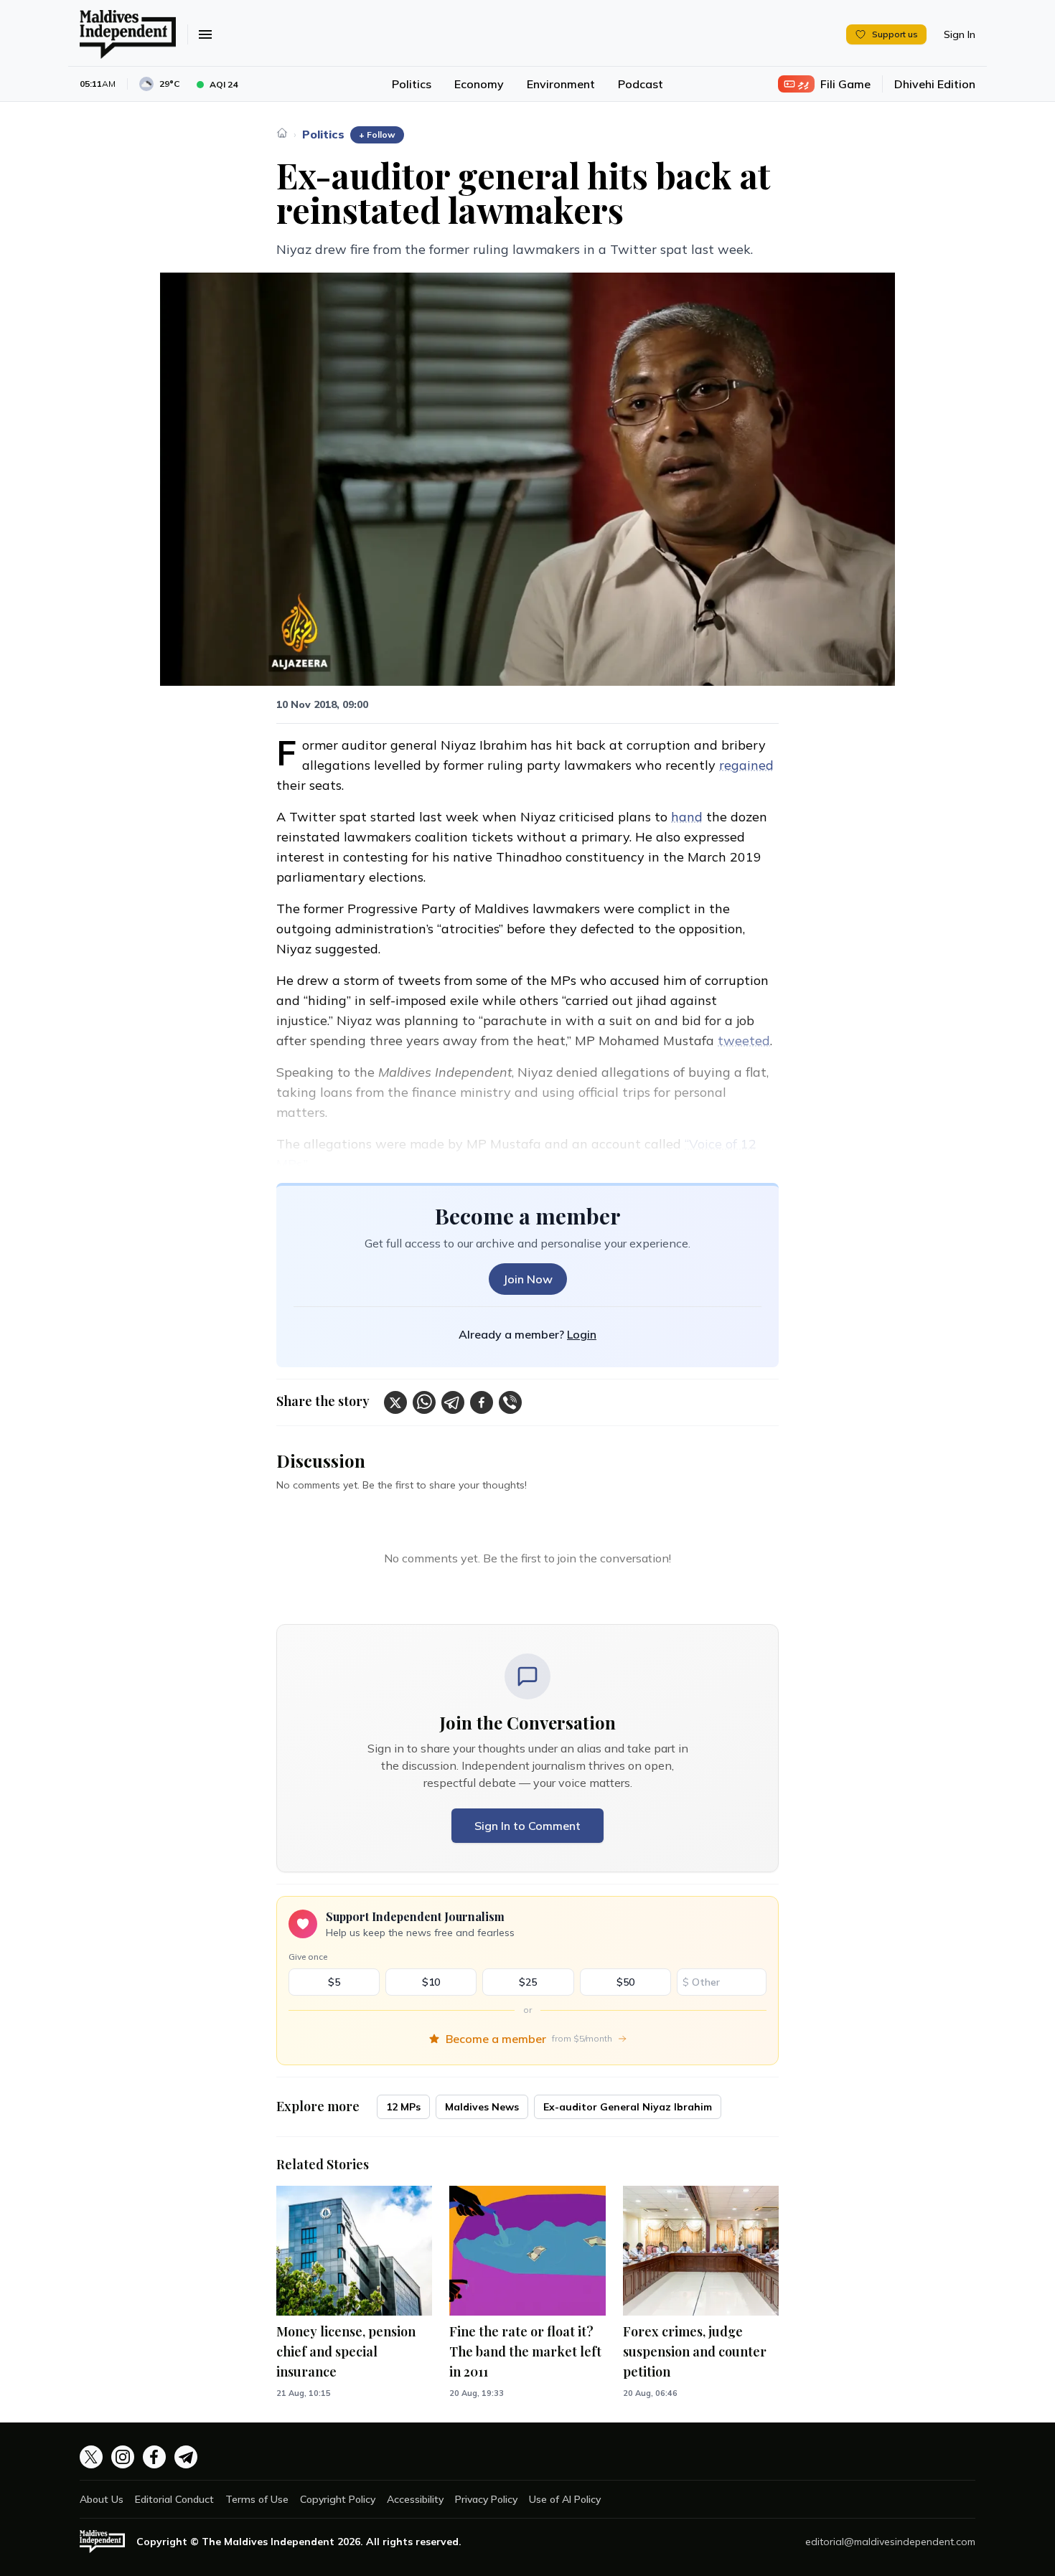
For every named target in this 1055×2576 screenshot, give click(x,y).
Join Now (528, 1279)
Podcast (641, 84)
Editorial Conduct (174, 2499)
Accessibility (415, 2499)
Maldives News (482, 2107)
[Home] (282, 133)
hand (687, 817)
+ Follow (377, 135)
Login (582, 1334)
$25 (528, 1982)
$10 (431, 1982)
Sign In (960, 34)
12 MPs (403, 2107)
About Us (102, 2499)
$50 (625, 1982)
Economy (479, 84)
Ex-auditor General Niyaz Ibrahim (628, 2107)
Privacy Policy (486, 2499)
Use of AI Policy (565, 2499)
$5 (334, 1982)
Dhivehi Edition (935, 84)
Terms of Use (257, 2499)
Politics (412, 84)
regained (746, 765)
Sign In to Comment (527, 1826)
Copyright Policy (338, 2499)
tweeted (744, 1041)
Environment (561, 84)
